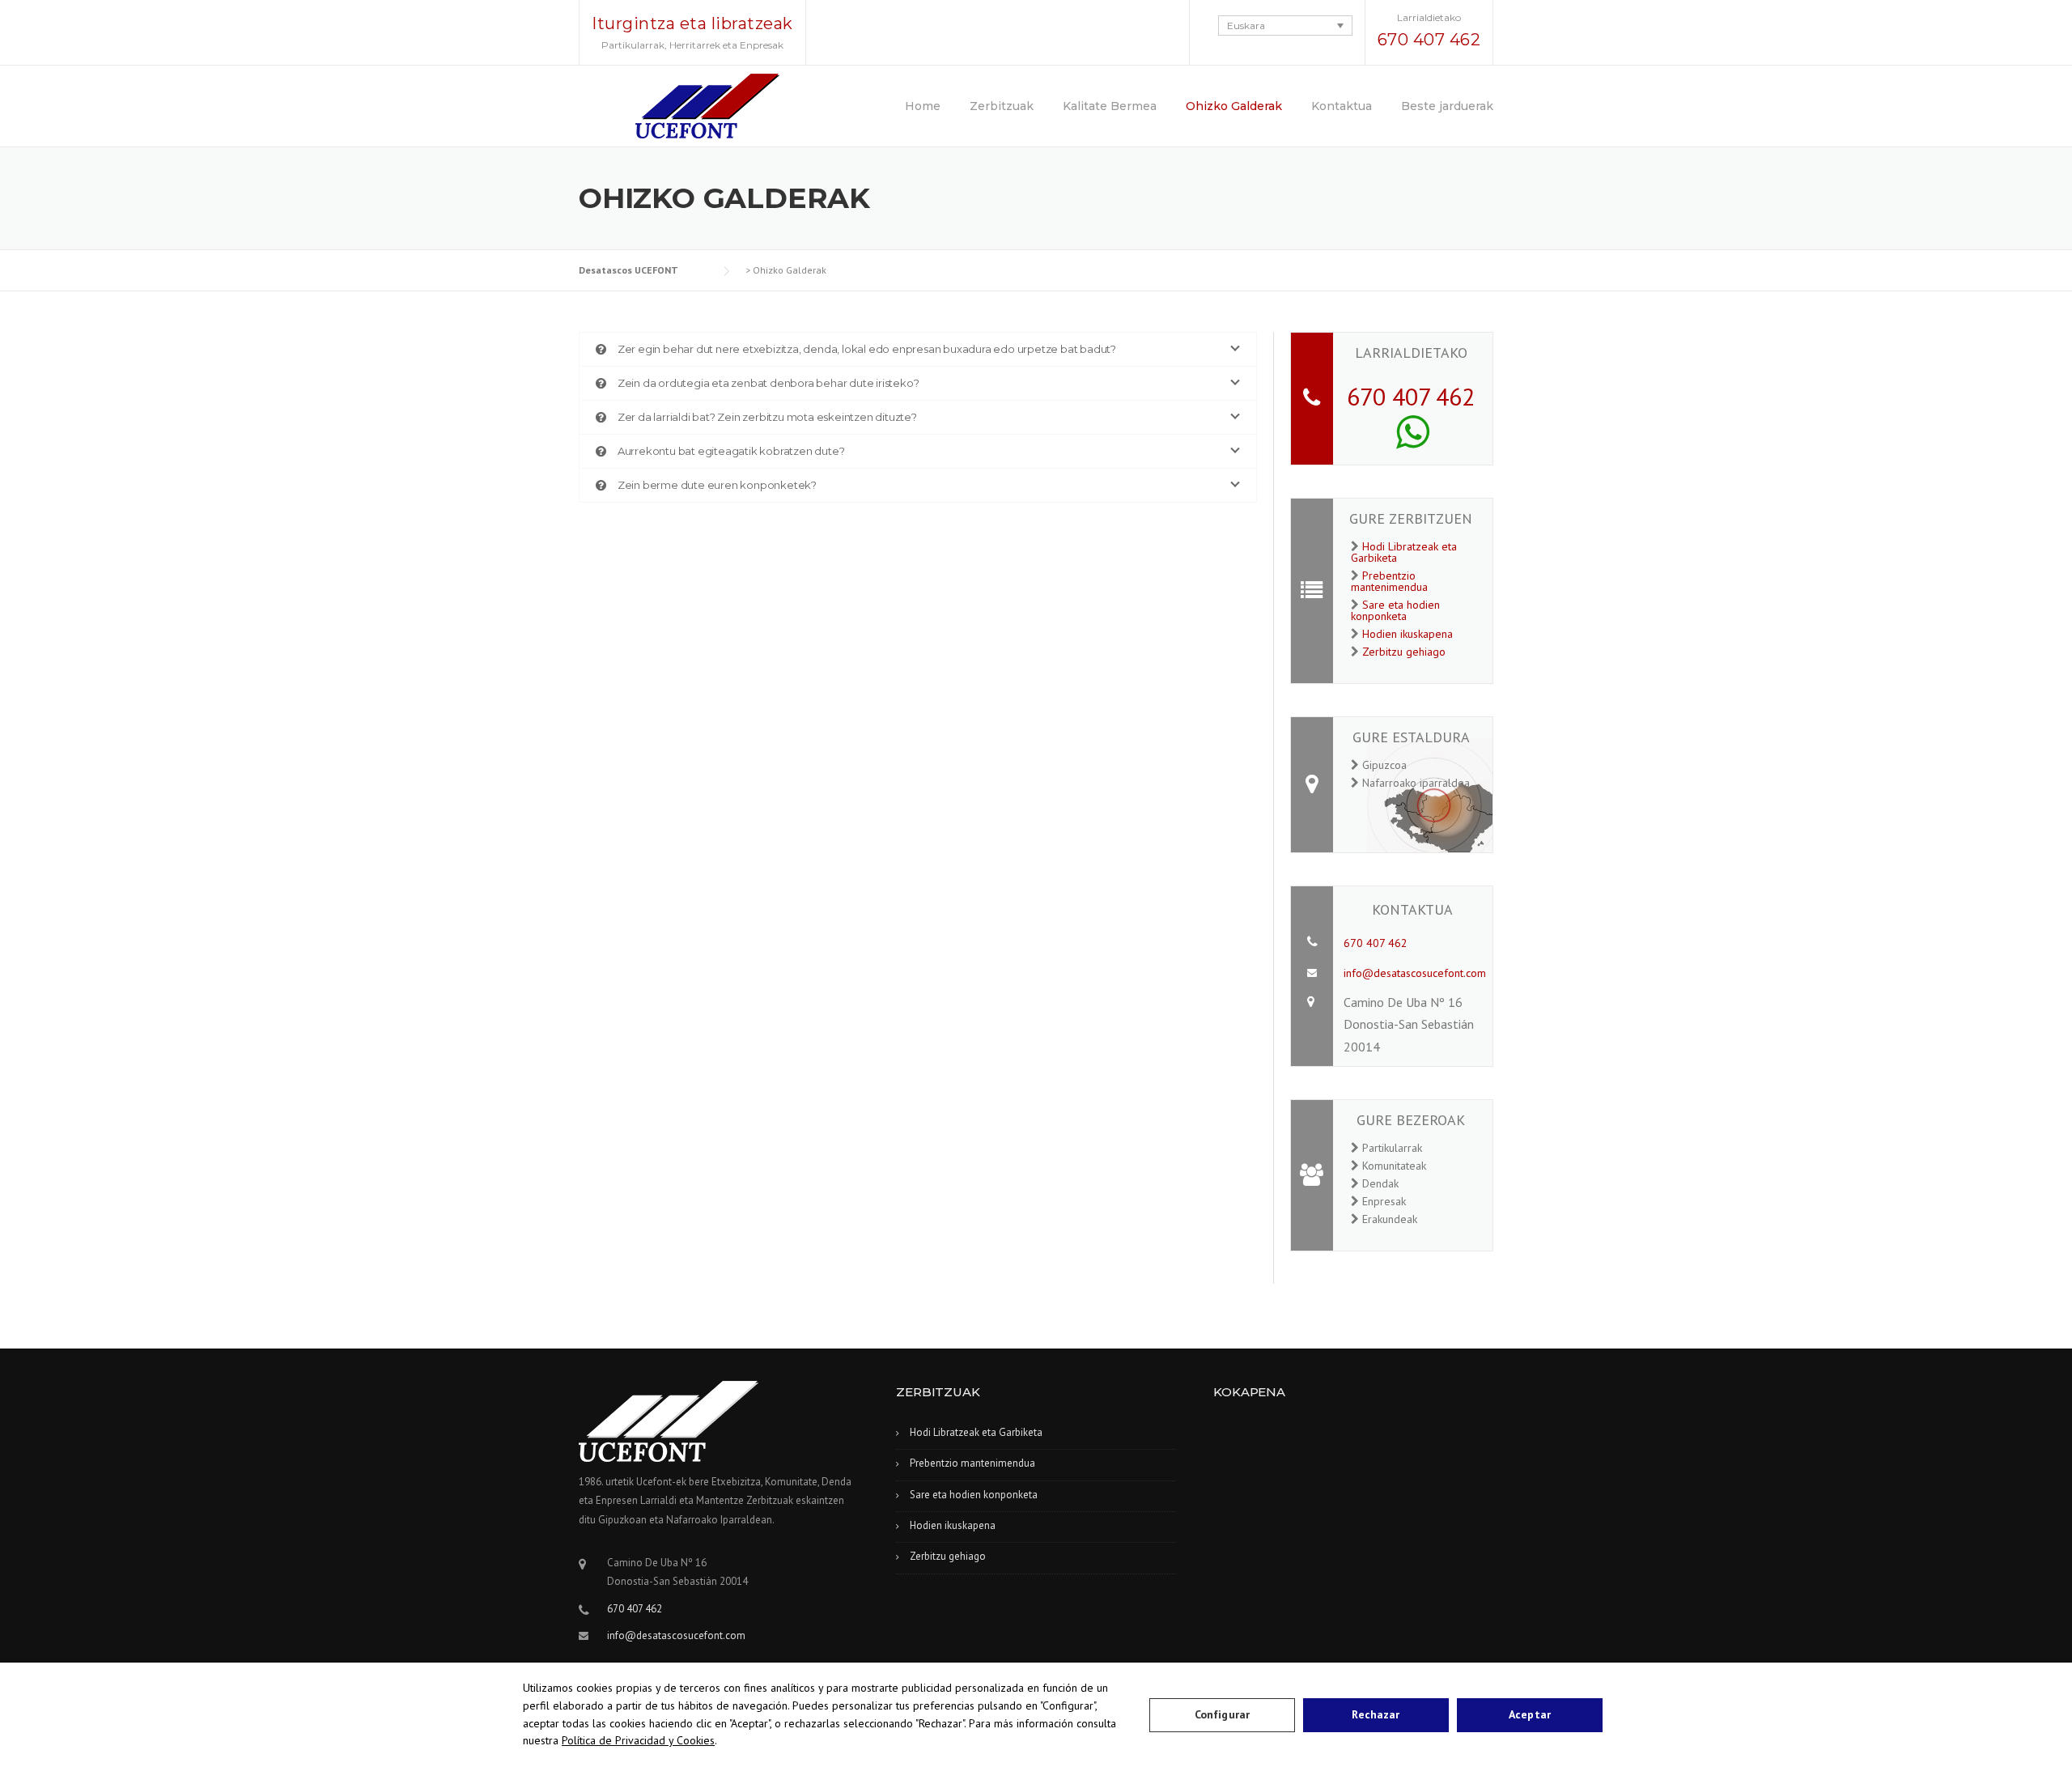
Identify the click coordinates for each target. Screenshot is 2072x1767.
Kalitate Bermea (1110, 106)
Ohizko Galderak (1234, 106)
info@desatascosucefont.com (1415, 973)
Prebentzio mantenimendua (1389, 581)
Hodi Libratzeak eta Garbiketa (1404, 552)
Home (923, 106)
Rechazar (1376, 1714)
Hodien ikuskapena (1408, 634)
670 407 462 (1429, 40)
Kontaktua (1342, 106)
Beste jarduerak (1447, 106)
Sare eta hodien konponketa (1395, 610)
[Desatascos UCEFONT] (707, 104)
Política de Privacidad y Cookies (638, 1740)
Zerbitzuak (1002, 106)
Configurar (1222, 1714)
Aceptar (1530, 1714)
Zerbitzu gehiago (1404, 652)
